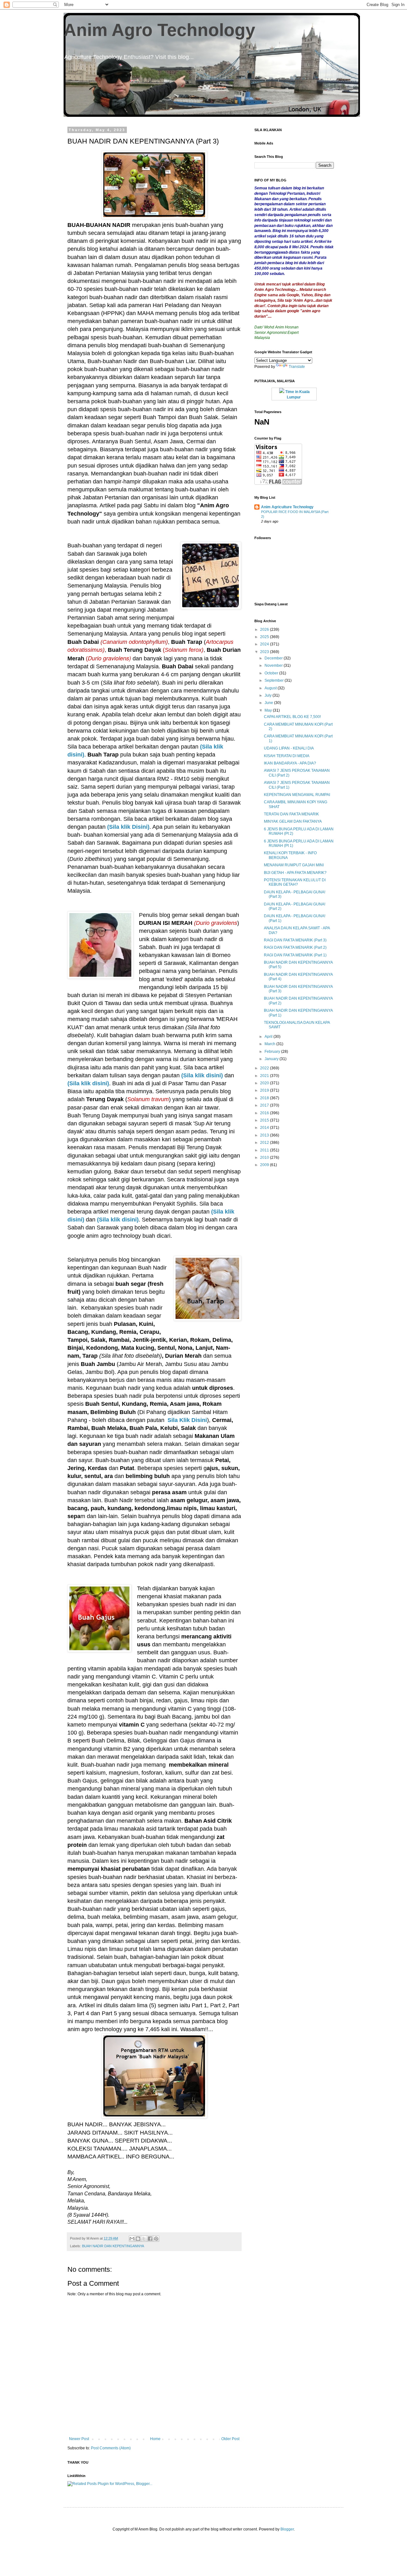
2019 (265, 1090)
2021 (265, 1076)
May (269, 710)
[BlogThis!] (138, 2239)
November (274, 665)
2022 (265, 1068)
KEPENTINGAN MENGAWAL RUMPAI (297, 795)
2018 (265, 1098)
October (272, 673)
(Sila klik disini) (202, 1075)
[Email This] (132, 2239)
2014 (265, 1128)
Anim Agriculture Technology (287, 507)
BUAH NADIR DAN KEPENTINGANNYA (113, 2246)
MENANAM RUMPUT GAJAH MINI (294, 865)
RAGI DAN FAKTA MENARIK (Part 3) (295, 940)
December (274, 658)
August (271, 688)
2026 (265, 630)
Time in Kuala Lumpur (297, 394)
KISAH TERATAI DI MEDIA (287, 756)
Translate (297, 367)
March (270, 1044)
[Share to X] (144, 2239)
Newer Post (79, 2439)
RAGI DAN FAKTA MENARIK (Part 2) (295, 947)
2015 (265, 1120)
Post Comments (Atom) (111, 2448)
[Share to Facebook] (150, 2239)
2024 (265, 644)
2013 (265, 1135)
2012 (265, 1143)
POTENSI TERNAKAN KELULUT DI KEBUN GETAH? (295, 882)
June (269, 703)
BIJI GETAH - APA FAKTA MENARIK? (295, 873)
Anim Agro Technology (159, 30)
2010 (265, 1158)
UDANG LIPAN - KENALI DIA (289, 748)
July (269, 695)
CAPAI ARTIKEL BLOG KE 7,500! (292, 717)
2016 (265, 1113)
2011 (265, 1150)
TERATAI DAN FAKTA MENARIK (291, 814)
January (272, 1059)
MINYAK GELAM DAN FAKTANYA (293, 821)
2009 (265, 1165)
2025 (265, 637)
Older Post (230, 2439)
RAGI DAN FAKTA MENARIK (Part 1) (295, 955)
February (273, 1052)
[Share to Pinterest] (156, 2239)
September (275, 680)
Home (155, 2439)
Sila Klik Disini (187, 1420)
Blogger (287, 2529)
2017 (265, 1105)
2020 (265, 1083)
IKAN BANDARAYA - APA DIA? (290, 763)
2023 (265, 652)
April (269, 1037)
